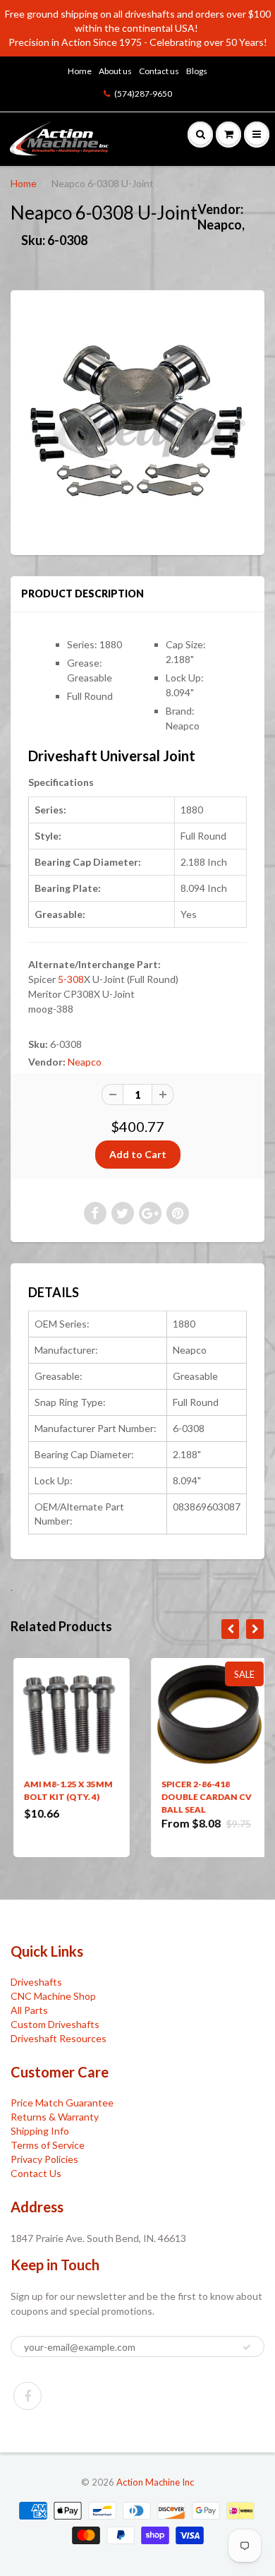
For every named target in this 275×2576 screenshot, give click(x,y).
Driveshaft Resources (59, 2038)
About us (115, 71)
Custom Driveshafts (55, 2024)
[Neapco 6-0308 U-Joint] (137, 421)
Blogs (197, 71)
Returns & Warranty (55, 2117)
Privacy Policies (44, 2159)
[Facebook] (28, 2396)
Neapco (85, 1062)
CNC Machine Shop (53, 1996)
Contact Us (36, 2173)
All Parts (29, 2010)
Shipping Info (40, 2131)
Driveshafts (36, 1982)
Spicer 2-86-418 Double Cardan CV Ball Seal (204, 1797)
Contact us (159, 71)
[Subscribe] (247, 2347)
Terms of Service (48, 2145)
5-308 (71, 979)
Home (80, 71)
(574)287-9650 (143, 94)
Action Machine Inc (155, 2482)
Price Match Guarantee (62, 2103)
